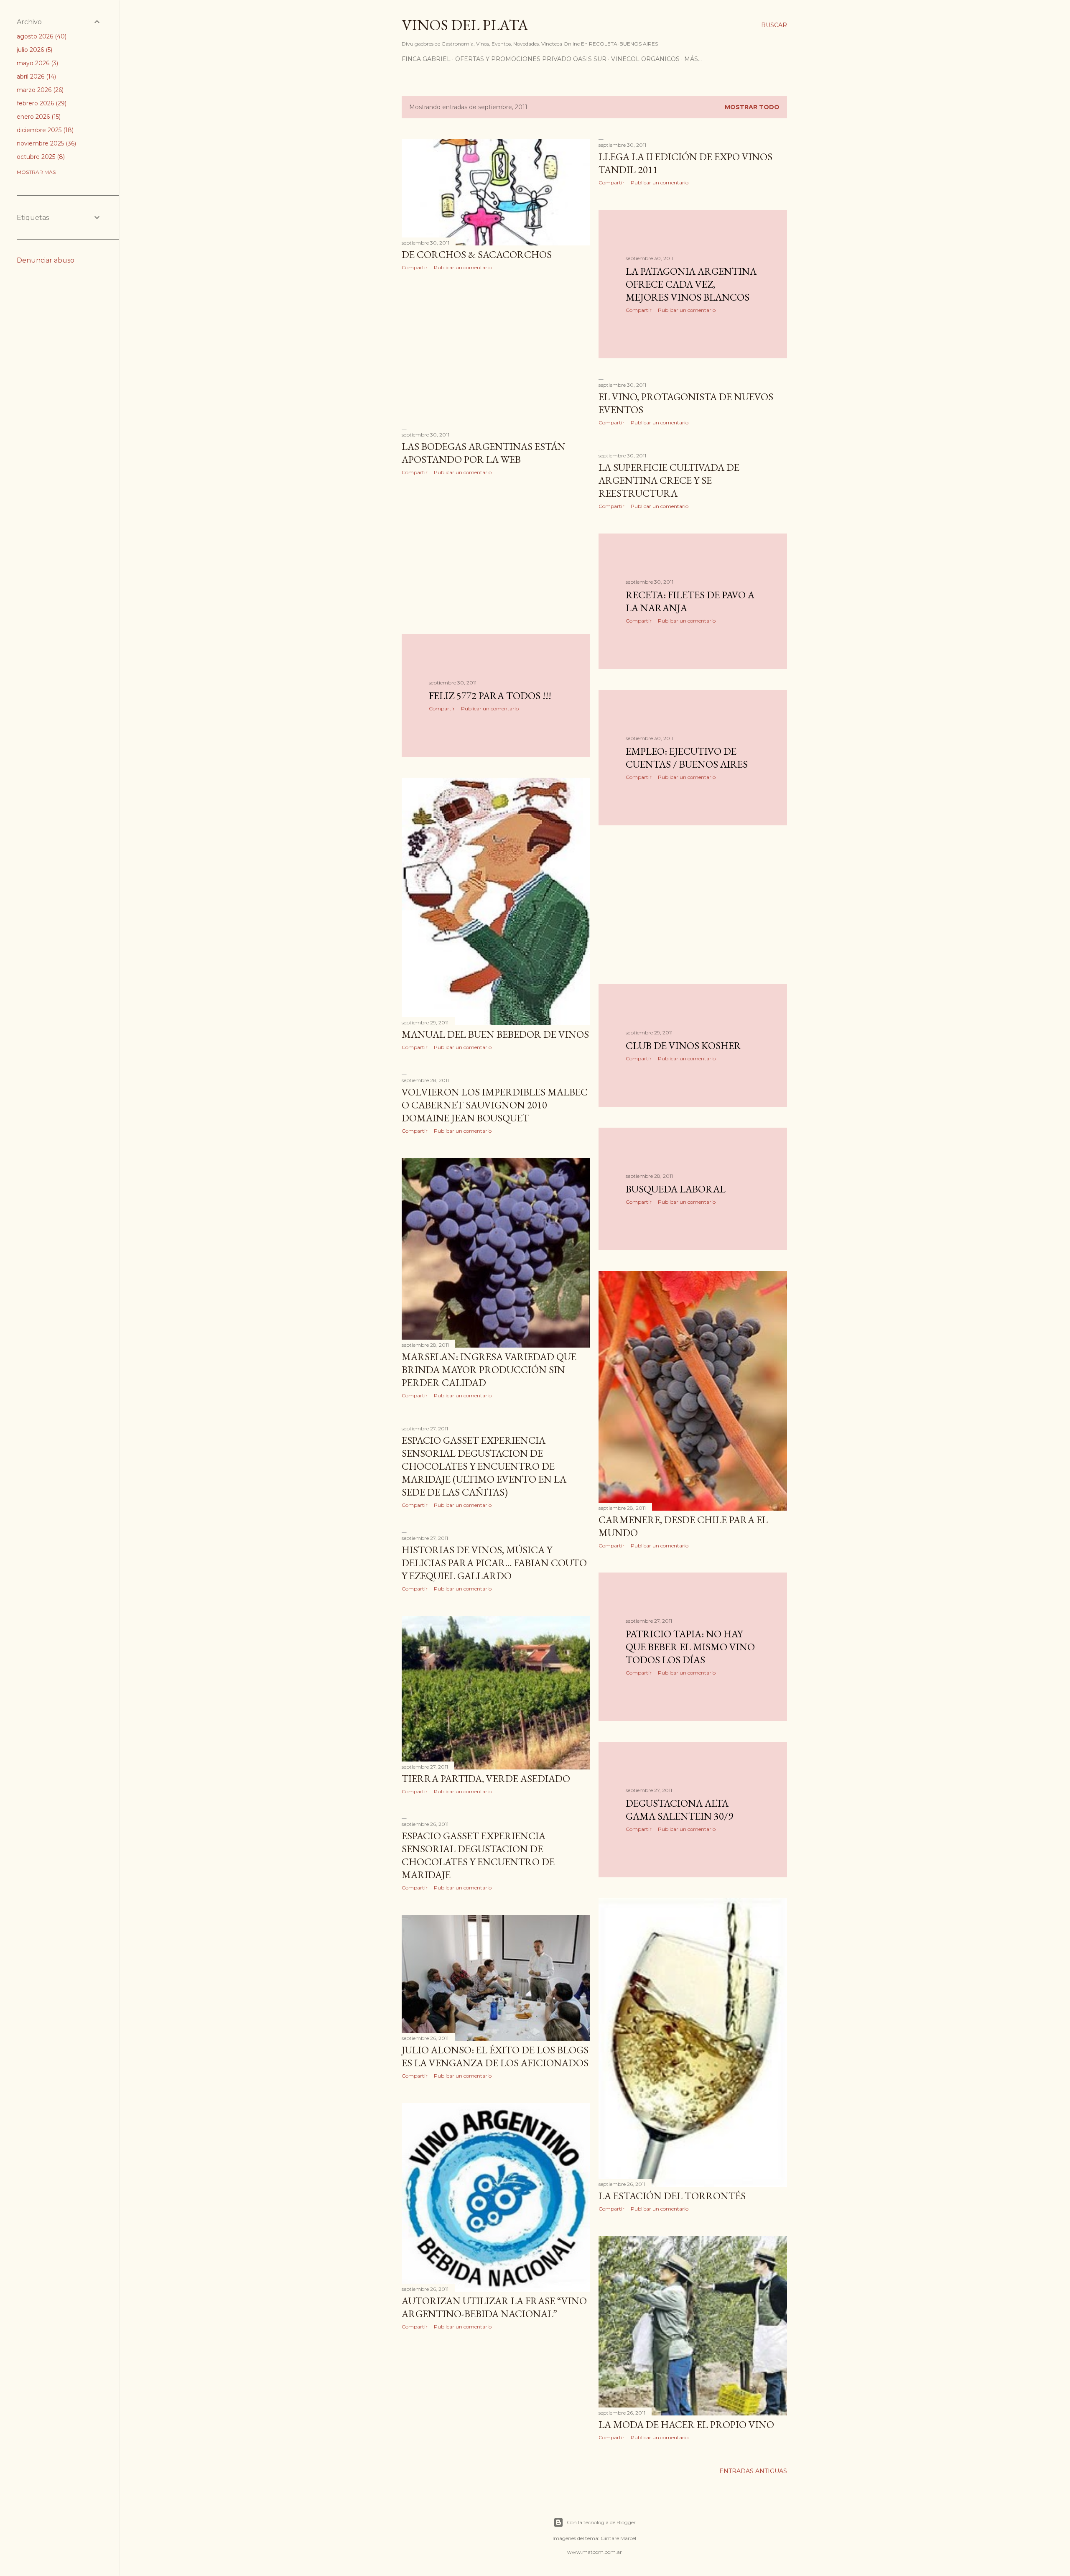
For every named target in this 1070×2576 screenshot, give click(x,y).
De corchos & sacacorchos (477, 254)
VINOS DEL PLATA (465, 25)
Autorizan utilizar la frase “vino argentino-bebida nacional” (494, 2307)
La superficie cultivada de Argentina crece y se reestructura (669, 480)
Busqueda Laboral (676, 1189)
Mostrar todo (752, 107)
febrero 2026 (41, 103)
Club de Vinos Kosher (683, 1045)
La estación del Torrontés (672, 2196)
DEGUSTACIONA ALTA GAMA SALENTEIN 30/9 (679, 1810)
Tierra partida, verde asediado (486, 1778)
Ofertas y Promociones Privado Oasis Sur (531, 59)
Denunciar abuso (46, 260)
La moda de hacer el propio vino (686, 2424)
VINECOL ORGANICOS (645, 59)
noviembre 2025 (46, 143)
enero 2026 (38, 117)
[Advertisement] (496, 350)
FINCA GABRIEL (426, 59)
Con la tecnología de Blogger (601, 2522)
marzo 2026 (39, 90)
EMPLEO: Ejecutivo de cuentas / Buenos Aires (687, 758)
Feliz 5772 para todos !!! (490, 696)
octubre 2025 (40, 157)
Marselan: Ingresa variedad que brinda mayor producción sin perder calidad (489, 1370)
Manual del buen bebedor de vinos (495, 1034)
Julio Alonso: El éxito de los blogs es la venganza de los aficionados (495, 2056)
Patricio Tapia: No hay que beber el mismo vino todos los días (690, 1647)
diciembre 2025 (44, 130)
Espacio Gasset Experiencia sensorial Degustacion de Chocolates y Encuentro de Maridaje (478, 1855)
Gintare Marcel (618, 2538)
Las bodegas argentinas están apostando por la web (484, 453)
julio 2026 (34, 50)
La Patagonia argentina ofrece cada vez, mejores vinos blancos (691, 284)
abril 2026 (36, 77)
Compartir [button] (415, 267)
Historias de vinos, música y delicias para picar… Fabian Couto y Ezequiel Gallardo (494, 1563)
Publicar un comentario (463, 267)
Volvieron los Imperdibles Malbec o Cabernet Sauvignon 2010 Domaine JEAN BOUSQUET (495, 1105)
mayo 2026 (37, 63)
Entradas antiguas (753, 2471)
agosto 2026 (41, 36)
